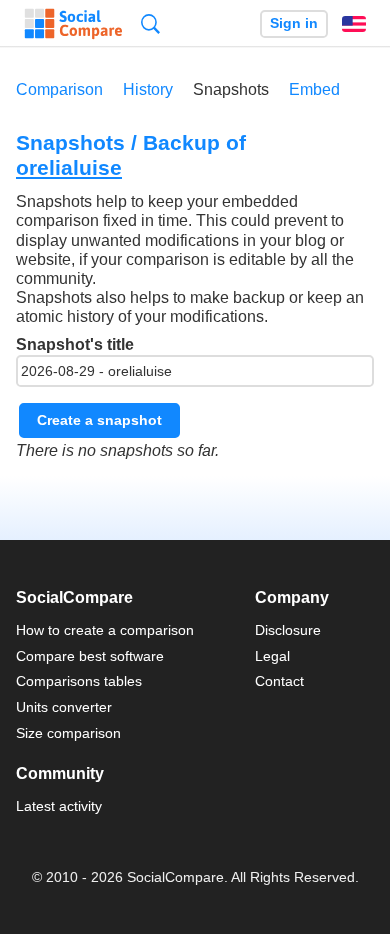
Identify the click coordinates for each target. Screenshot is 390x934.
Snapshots (231, 89)
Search (150, 23)
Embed (314, 89)
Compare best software (90, 656)
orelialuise (69, 167)
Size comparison (68, 733)
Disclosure (288, 630)
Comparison (59, 89)
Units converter (64, 707)
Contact (279, 681)
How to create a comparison (105, 630)
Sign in (294, 23)
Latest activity (59, 806)
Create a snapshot (99, 420)
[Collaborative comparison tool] (73, 24)
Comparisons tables (79, 681)
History (148, 89)
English (354, 24)
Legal (272, 656)
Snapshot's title (75, 344)
